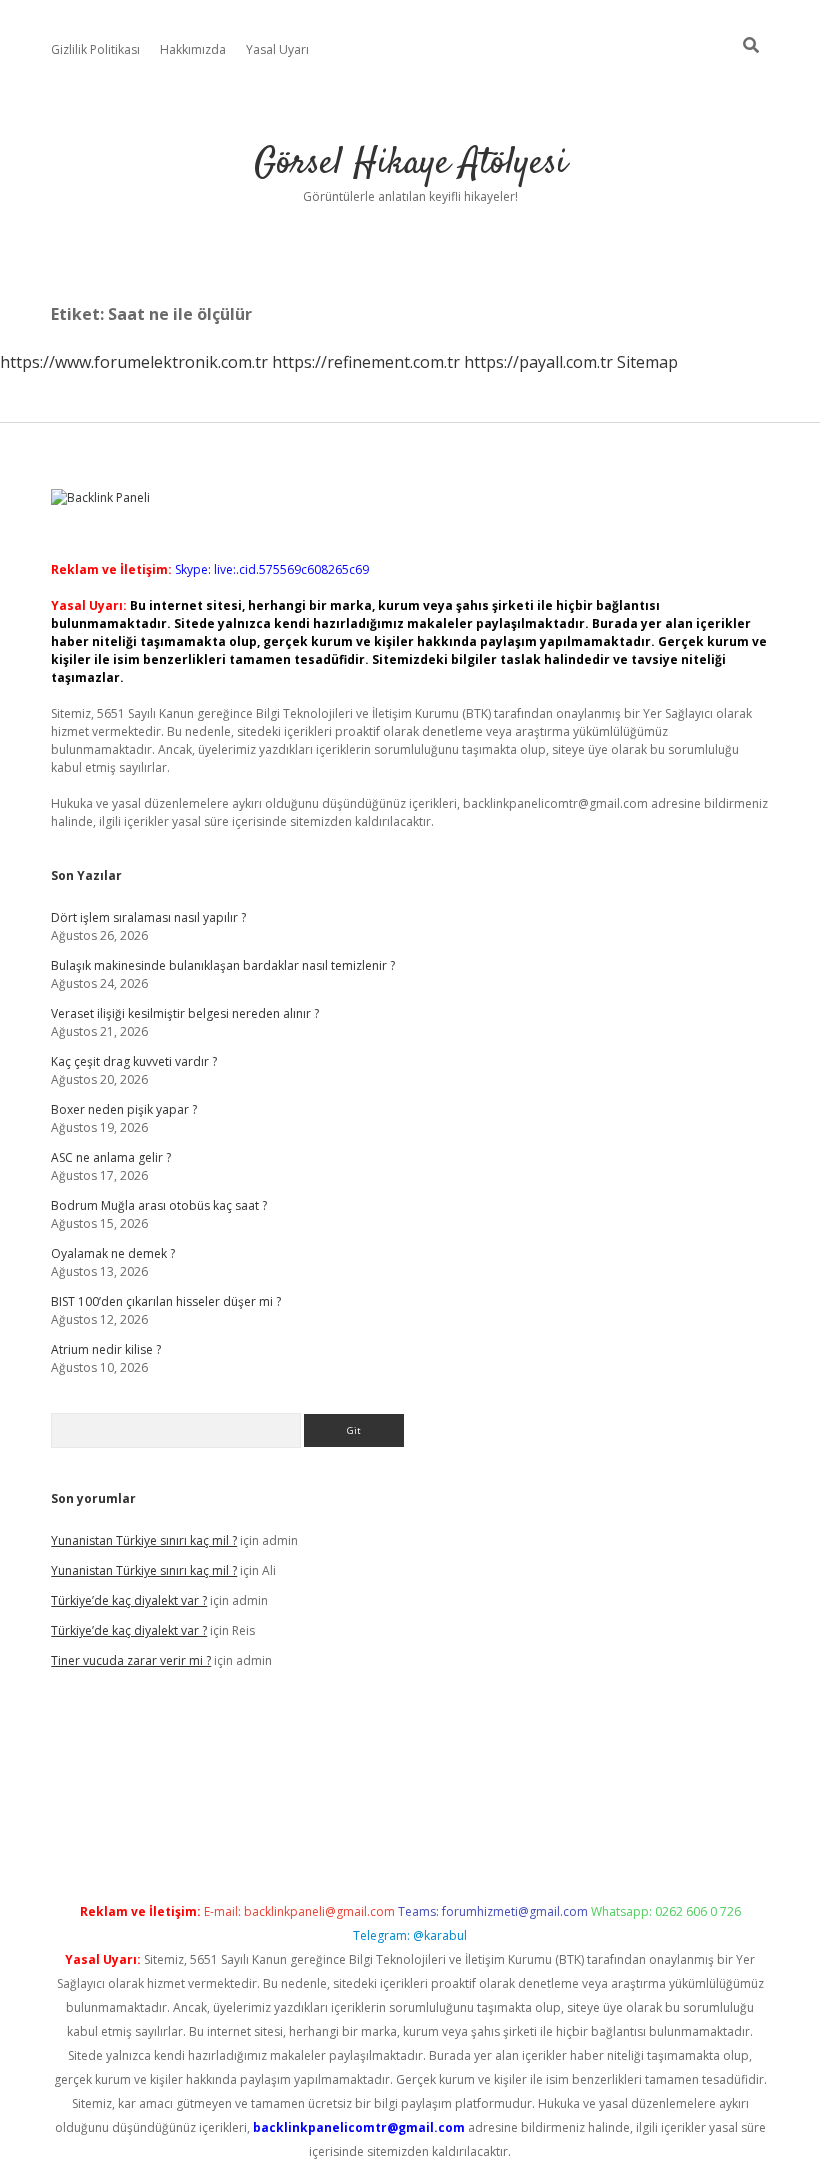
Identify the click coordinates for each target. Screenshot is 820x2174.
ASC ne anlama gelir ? (111, 1157)
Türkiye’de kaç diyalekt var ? (129, 1600)
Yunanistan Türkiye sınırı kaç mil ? (144, 1540)
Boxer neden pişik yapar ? (124, 1109)
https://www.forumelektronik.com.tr (134, 362)
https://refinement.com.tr (366, 362)
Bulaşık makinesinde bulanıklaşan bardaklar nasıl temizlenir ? (223, 965)
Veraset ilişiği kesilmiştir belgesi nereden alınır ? (185, 1013)
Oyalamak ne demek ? (113, 1253)
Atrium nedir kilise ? (106, 1349)
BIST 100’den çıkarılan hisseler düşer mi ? (166, 1301)
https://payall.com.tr (538, 362)
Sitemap (647, 362)
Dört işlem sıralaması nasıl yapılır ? (148, 917)
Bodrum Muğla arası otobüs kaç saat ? (159, 1205)
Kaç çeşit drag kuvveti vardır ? (134, 1061)
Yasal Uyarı (277, 49)
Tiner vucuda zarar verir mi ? (131, 1660)
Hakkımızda (193, 49)
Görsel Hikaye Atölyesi (410, 163)
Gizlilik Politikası (95, 49)
